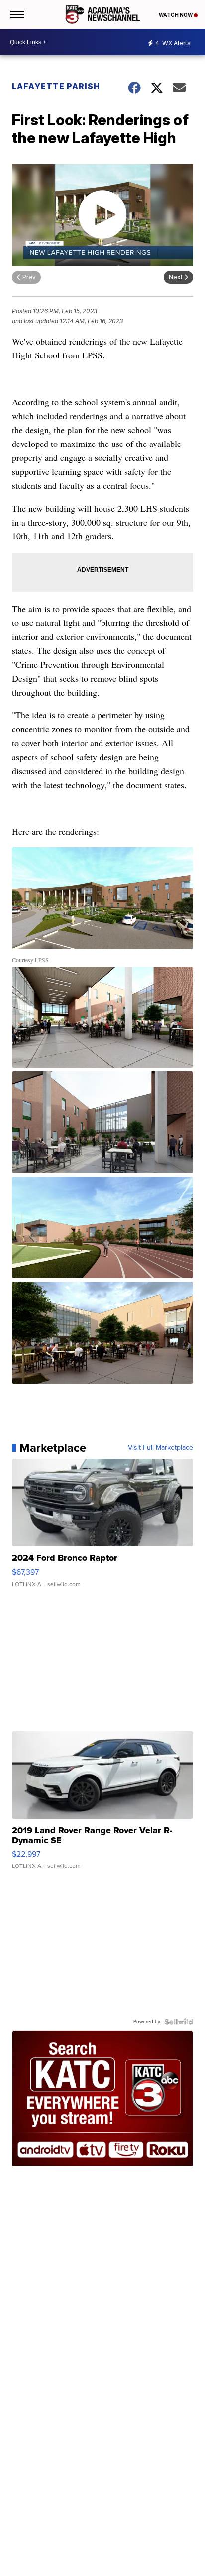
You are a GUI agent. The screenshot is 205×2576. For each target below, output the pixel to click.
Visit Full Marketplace (160, 1448)
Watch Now (176, 15)
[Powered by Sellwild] (179, 2022)
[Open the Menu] (17, 14)
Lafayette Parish (56, 86)
